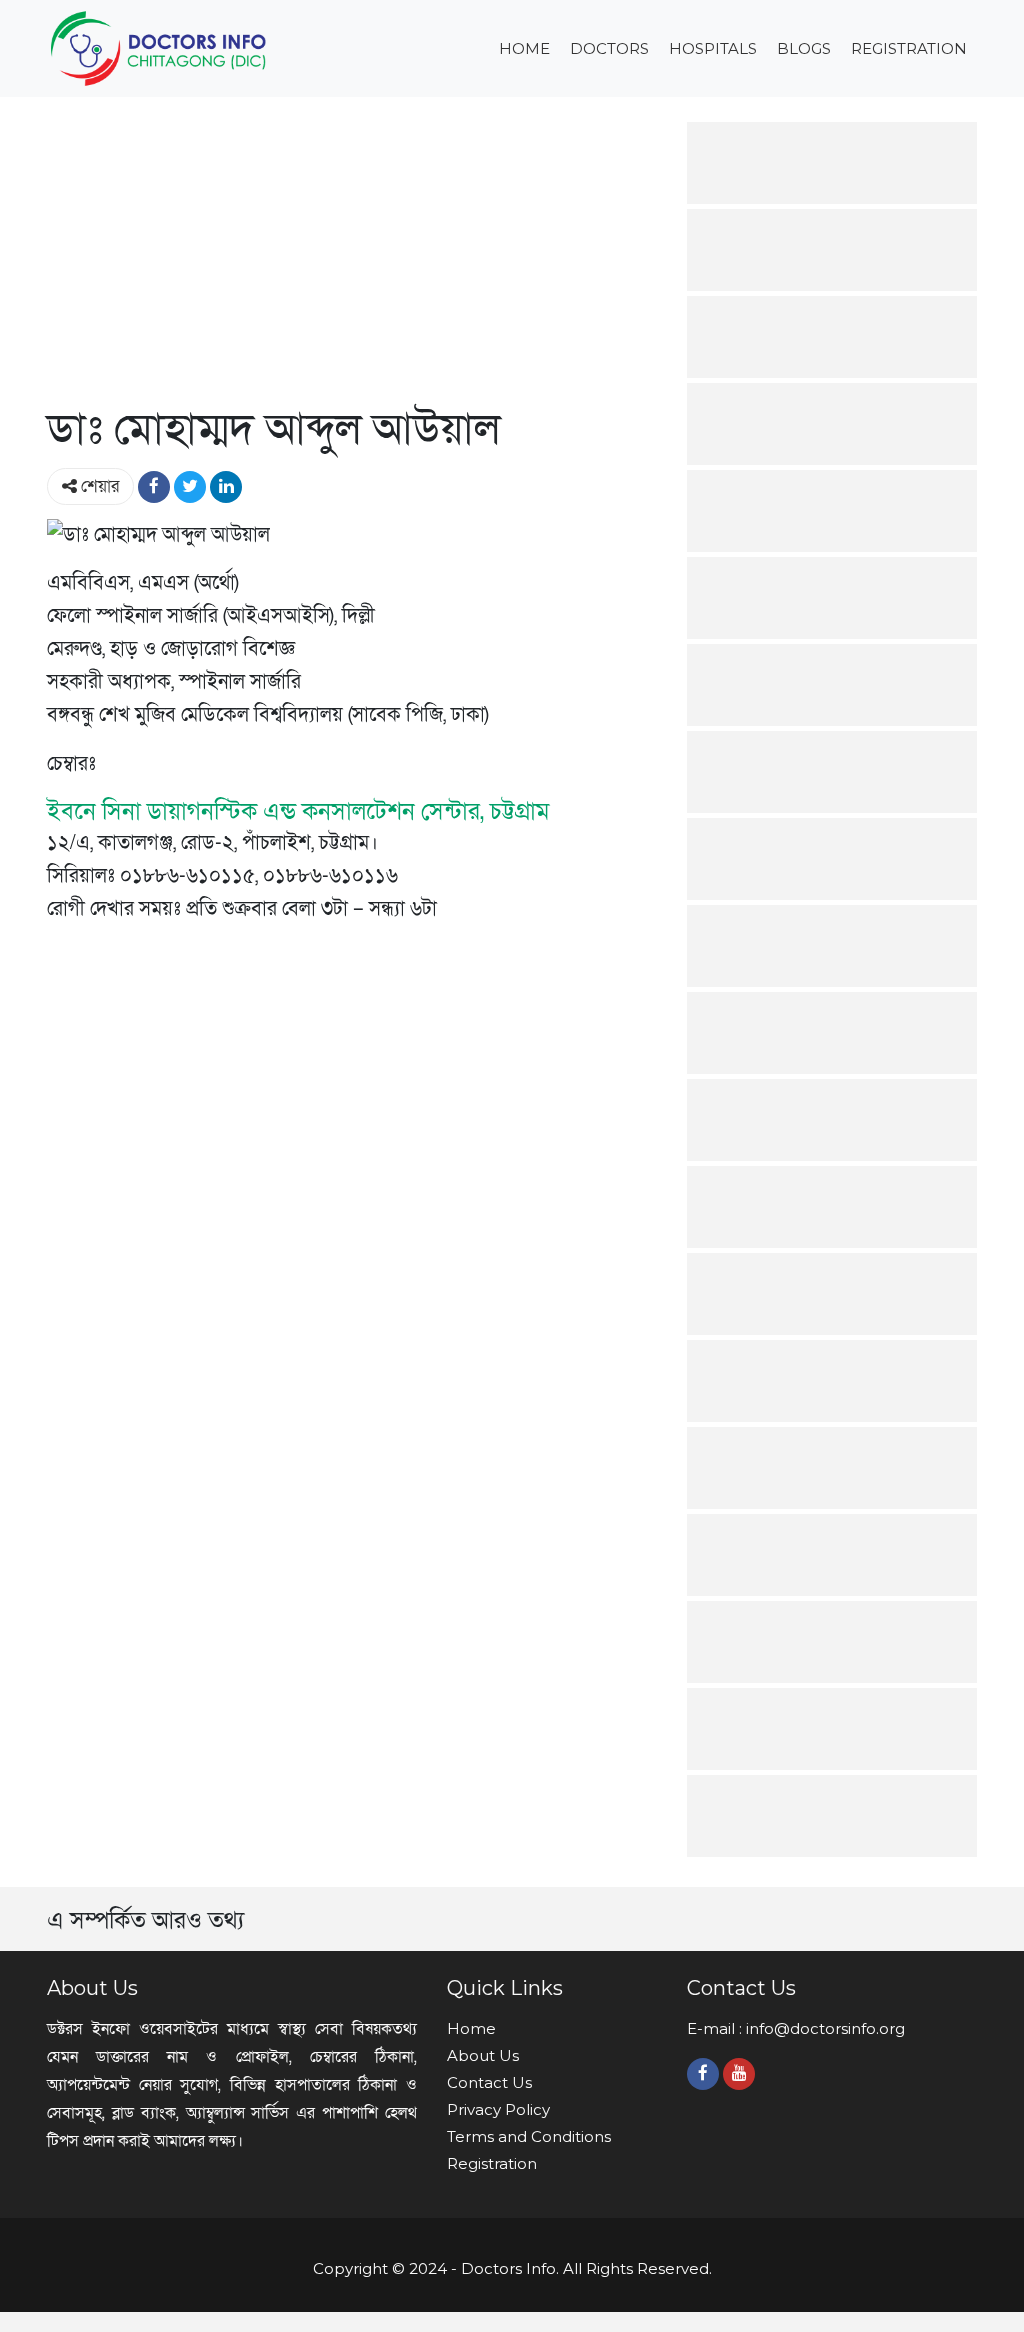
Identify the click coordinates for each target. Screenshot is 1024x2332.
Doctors (609, 48)
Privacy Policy (498, 2109)
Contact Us (489, 2082)
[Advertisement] (352, 262)
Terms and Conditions (529, 2136)
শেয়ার (98, 486)
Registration (909, 48)
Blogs (804, 48)
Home (524, 48)
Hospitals (713, 48)
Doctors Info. (510, 2268)
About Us (483, 2055)
